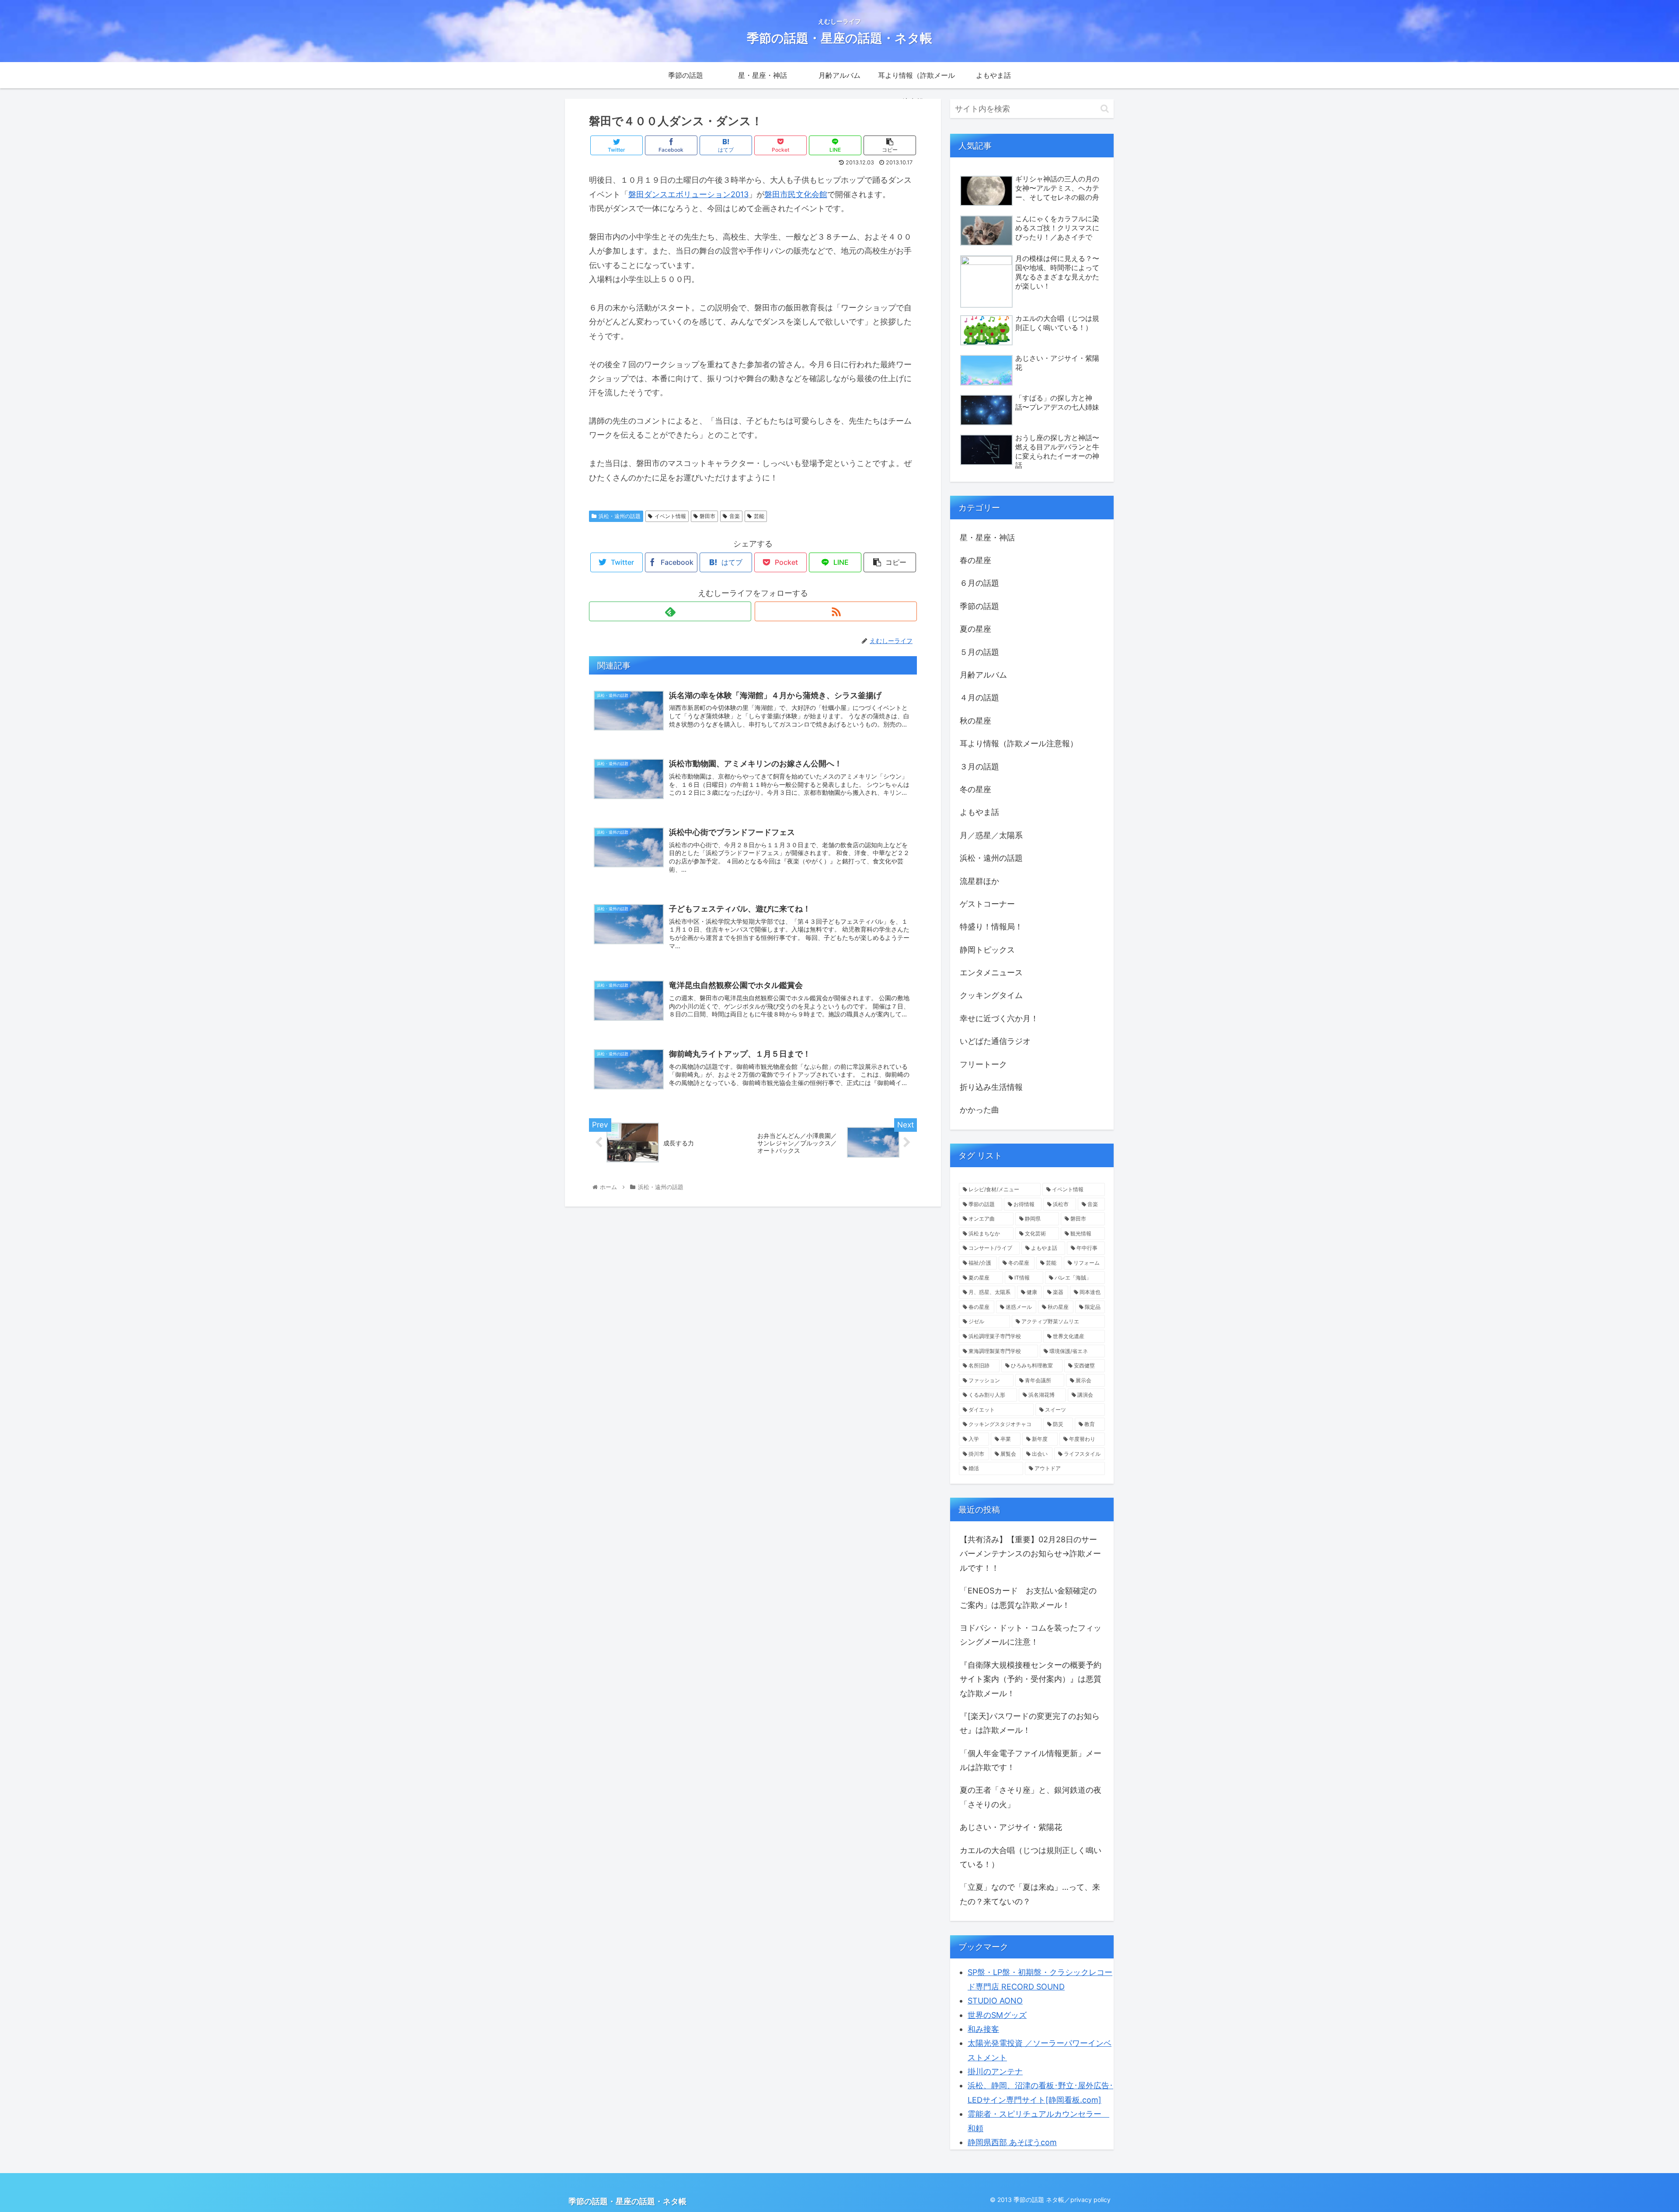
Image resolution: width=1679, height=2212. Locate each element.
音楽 (735, 516)
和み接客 (983, 2029)
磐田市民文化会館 (796, 194)
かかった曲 (979, 1110)
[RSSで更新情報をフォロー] (836, 611)
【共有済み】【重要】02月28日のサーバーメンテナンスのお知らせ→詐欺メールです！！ (1030, 1554)
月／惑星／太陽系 (991, 835)
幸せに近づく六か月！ (999, 1018)
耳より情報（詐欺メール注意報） (1019, 743)
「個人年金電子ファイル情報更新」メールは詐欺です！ (1031, 1760)
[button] (1105, 109)
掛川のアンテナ (995, 2071)
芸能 (759, 516)
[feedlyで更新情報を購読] (670, 611)
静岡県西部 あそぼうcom (1012, 2142)
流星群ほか (979, 881)
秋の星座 (975, 721)
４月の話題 (979, 697)
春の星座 (975, 560)
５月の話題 (979, 652)
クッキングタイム (991, 995)
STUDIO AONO (995, 2001)
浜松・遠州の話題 (620, 516)
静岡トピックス (987, 950)
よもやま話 (979, 812)
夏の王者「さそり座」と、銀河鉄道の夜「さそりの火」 (1031, 1797)
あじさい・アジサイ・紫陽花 (1011, 1827)
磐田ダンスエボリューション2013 (688, 194)
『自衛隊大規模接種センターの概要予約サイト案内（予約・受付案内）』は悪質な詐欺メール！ (1031, 1679)
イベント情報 (670, 516)
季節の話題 (979, 606)
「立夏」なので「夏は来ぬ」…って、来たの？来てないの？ (1030, 1894)
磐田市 (707, 516)
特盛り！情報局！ (991, 927)
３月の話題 (979, 767)
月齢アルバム (983, 675)
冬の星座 (975, 789)
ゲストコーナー (987, 904)
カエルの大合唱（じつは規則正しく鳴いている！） (1031, 1857)
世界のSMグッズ (997, 2015)
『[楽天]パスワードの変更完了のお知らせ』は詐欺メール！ (1030, 1723)
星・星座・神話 (987, 537)
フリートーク (983, 1064)
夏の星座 (975, 629)
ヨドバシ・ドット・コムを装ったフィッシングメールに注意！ (1031, 1635)
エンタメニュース (991, 972)
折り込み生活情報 (991, 1087)
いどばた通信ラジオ (995, 1041)
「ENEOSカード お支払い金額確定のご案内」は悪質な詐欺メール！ (1028, 1598)
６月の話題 (979, 583)
